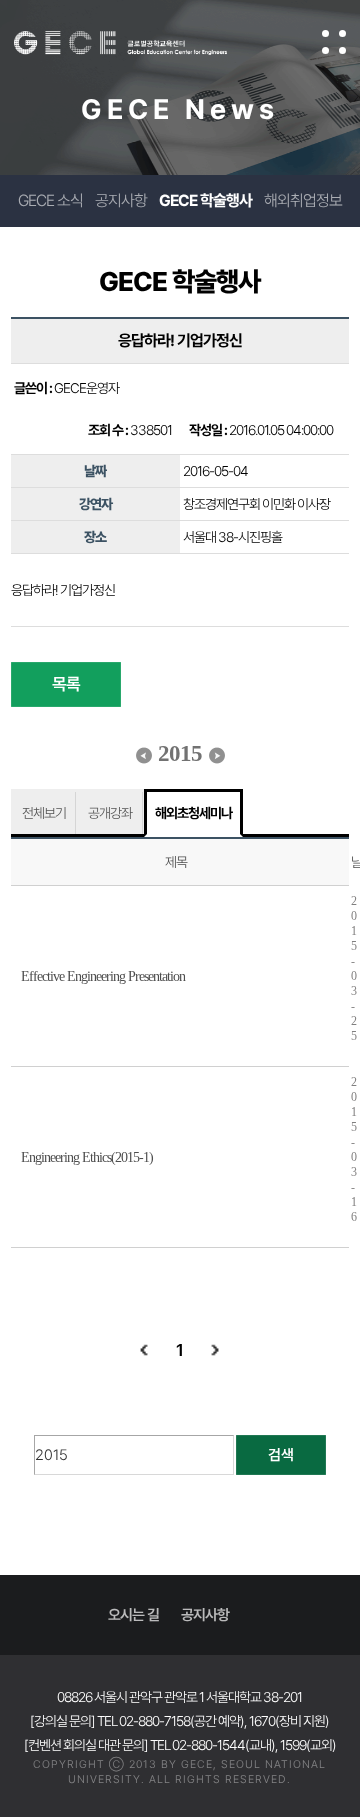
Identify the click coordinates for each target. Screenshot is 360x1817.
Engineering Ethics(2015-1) (87, 1157)
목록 (66, 684)
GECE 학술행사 (205, 200)
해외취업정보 (303, 200)
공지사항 (121, 200)
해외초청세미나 (193, 813)
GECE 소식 (50, 200)
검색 (281, 1455)
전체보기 (44, 813)
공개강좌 (110, 813)
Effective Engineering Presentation (103, 976)
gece (140, 43)
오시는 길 (133, 1615)
